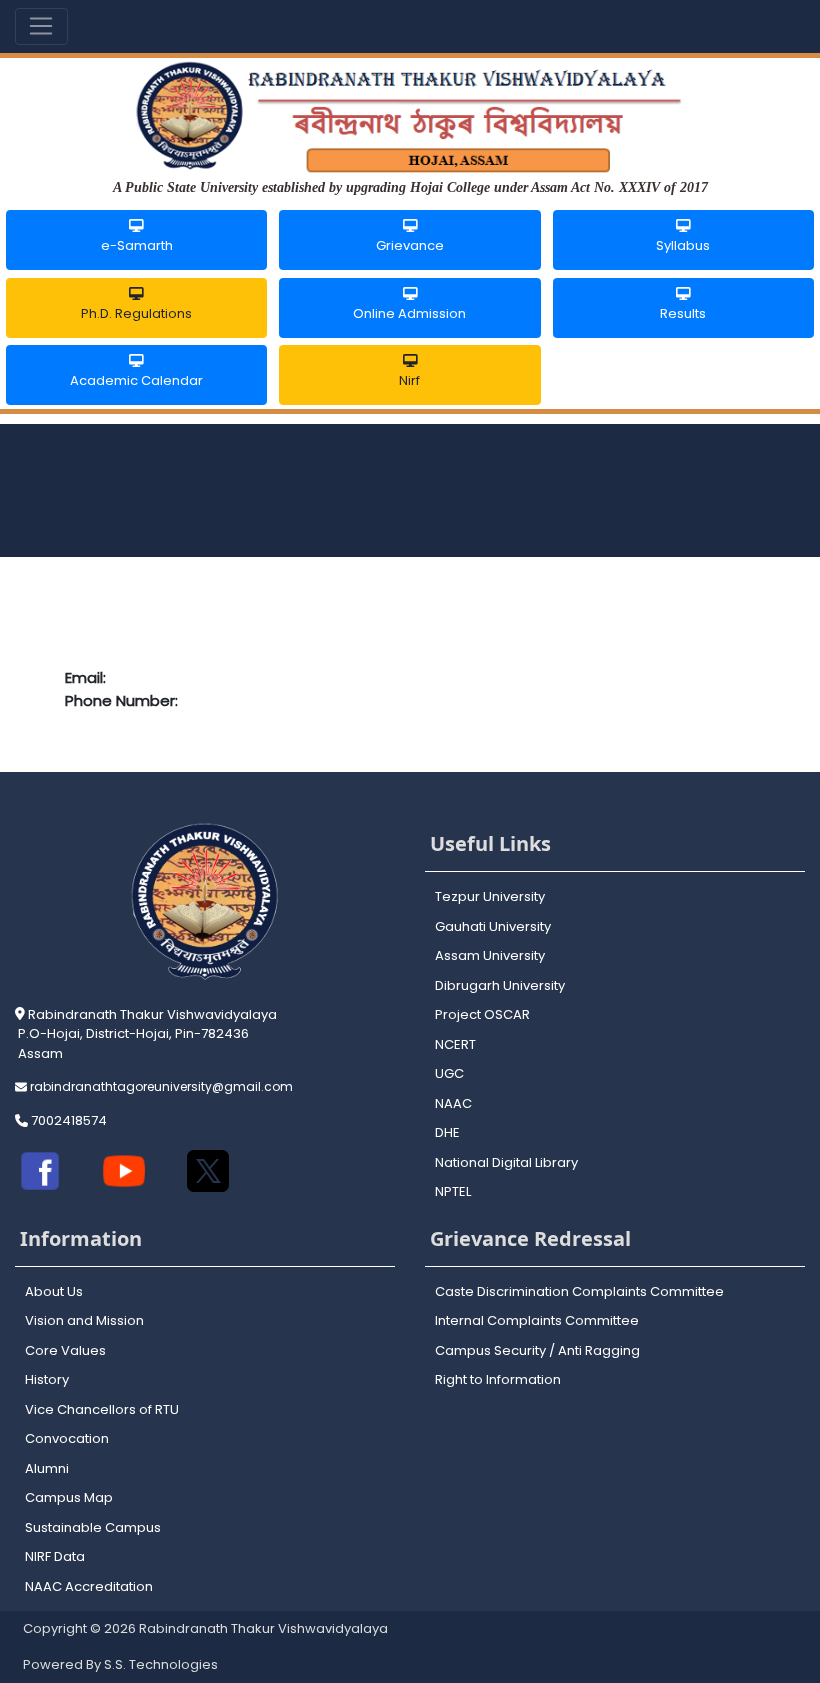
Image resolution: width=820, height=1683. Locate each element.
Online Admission (409, 313)
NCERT (455, 1044)
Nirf (409, 380)
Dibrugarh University (500, 985)
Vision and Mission (84, 1320)
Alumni (47, 1468)
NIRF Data (55, 1556)
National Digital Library (506, 1162)
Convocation (67, 1438)
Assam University (490, 955)
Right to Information (498, 1379)
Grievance (410, 245)
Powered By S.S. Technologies (120, 1664)
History (47, 1379)
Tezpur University (490, 896)
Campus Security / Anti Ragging (537, 1350)
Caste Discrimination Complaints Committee (579, 1291)
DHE (447, 1132)
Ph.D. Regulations (136, 313)
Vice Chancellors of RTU (102, 1409)
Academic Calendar (136, 380)
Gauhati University (493, 926)
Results (683, 313)
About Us (54, 1291)
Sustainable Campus (93, 1527)
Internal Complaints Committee (537, 1320)
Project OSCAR (482, 1014)
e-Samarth (137, 245)
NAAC (453, 1103)
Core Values (65, 1350)
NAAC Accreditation (89, 1586)
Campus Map (69, 1497)
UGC (449, 1073)
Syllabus (683, 245)
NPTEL (453, 1191)
